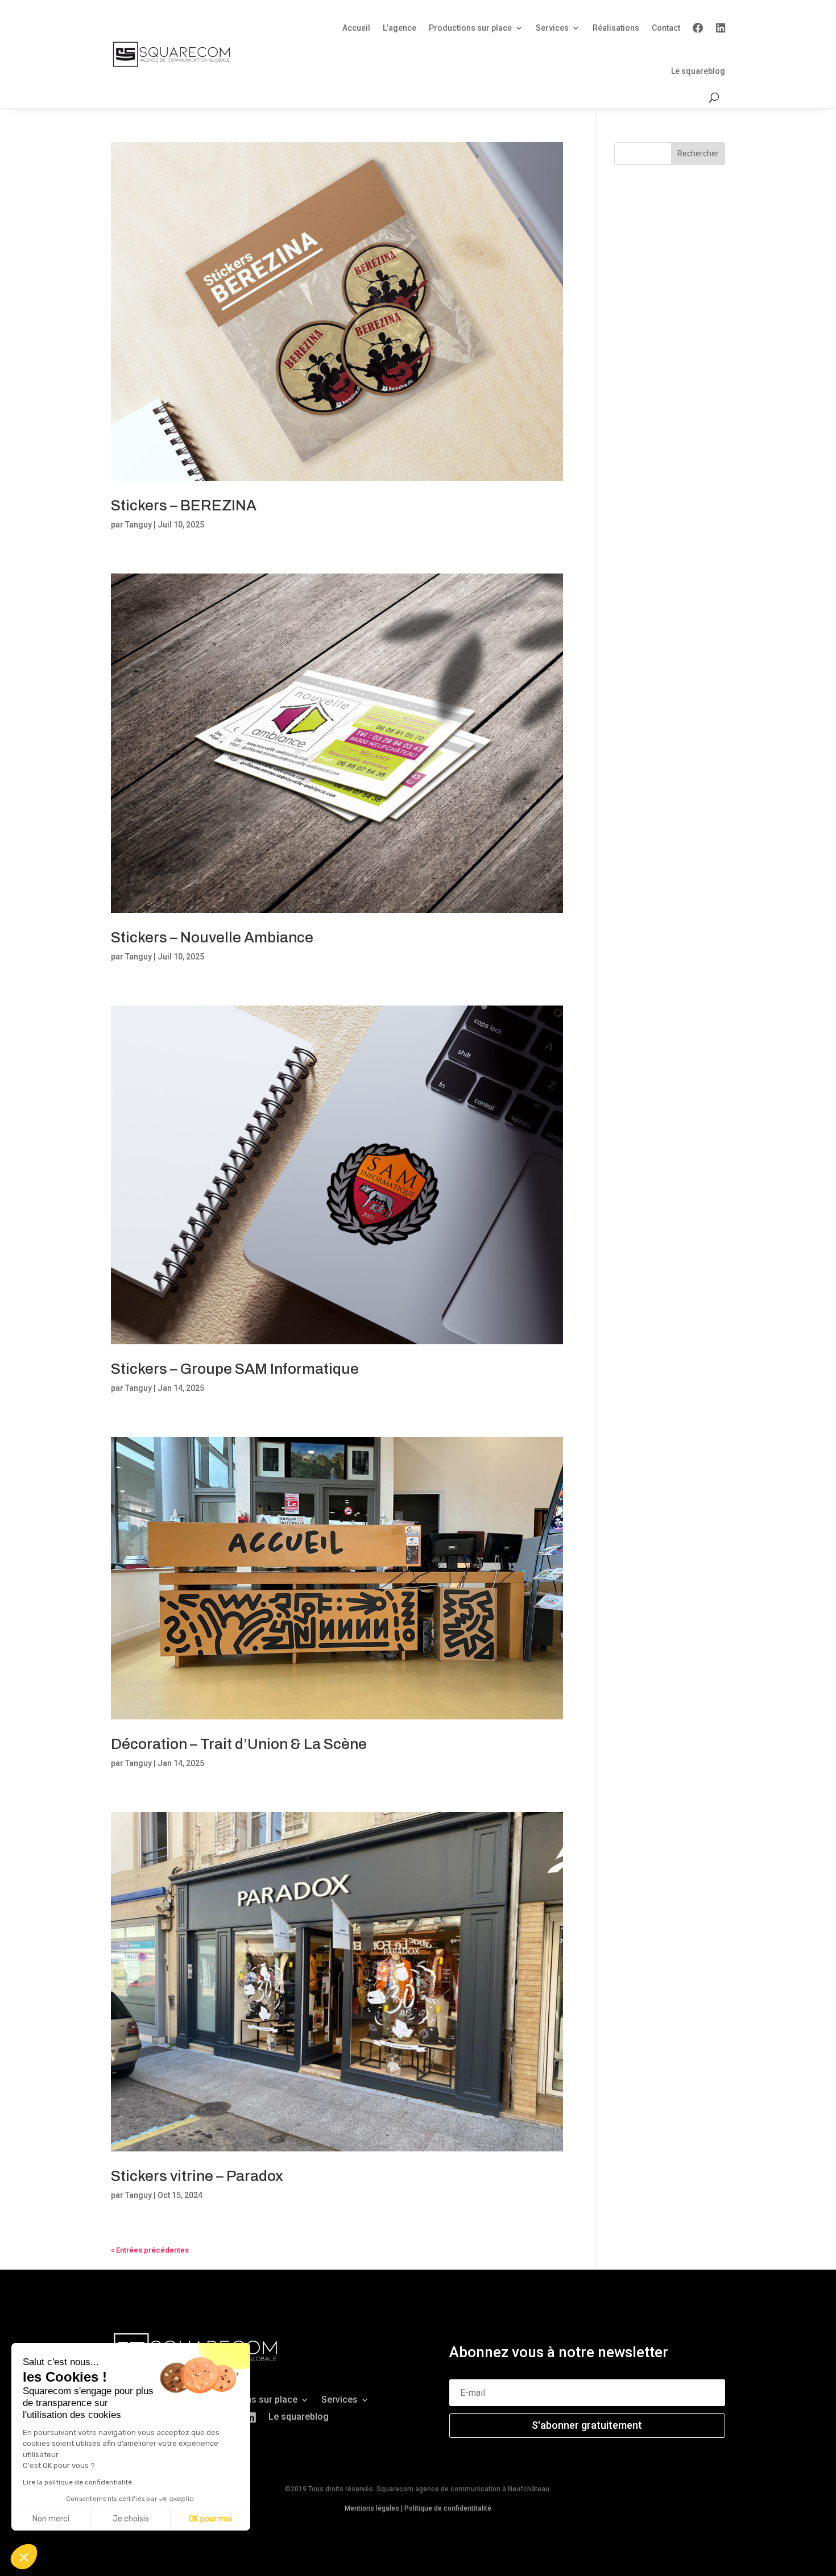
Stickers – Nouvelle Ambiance (212, 937)
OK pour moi (210, 2519)
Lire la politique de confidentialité (77, 2482)
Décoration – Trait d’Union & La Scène (239, 1744)
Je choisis (131, 2519)
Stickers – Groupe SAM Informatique (235, 1369)
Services (552, 28)
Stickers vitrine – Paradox (197, 2176)
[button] (24, 2557)
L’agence (400, 28)
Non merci (51, 2519)
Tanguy (138, 525)
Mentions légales (372, 2508)
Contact (666, 28)
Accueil (356, 28)
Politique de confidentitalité (448, 2508)
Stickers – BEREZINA (184, 505)
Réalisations (616, 28)
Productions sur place (470, 28)
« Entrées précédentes (150, 2250)
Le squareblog (698, 71)
